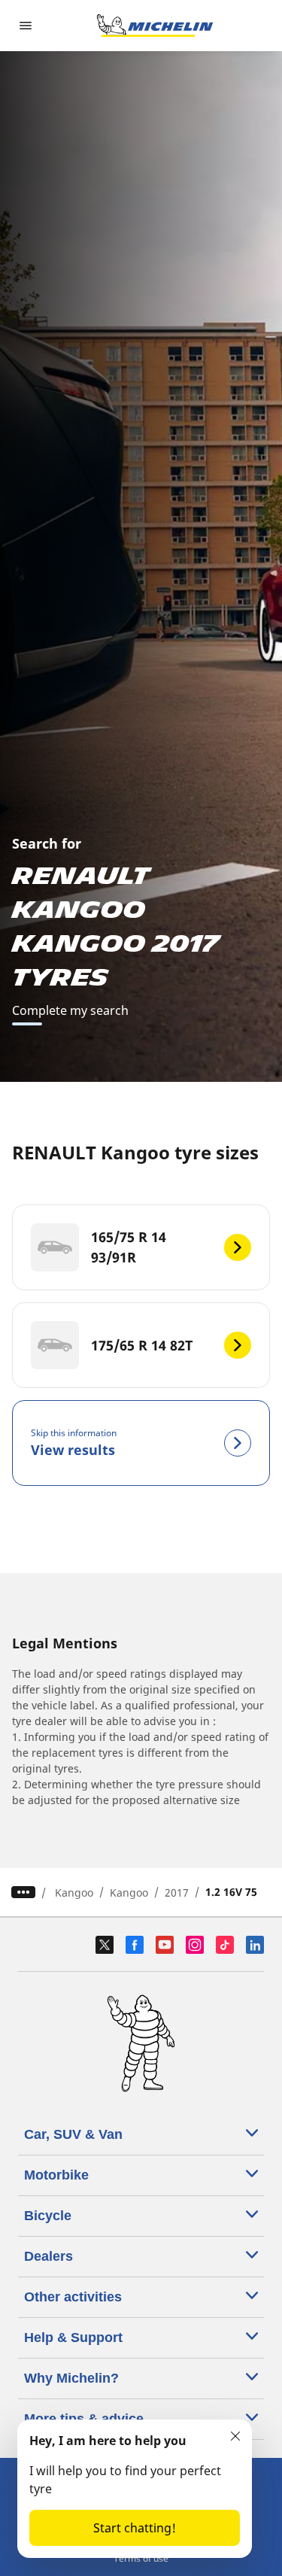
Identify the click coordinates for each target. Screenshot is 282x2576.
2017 (177, 1893)
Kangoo (74, 1893)
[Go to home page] (155, 26)
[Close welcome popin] (235, 2436)
